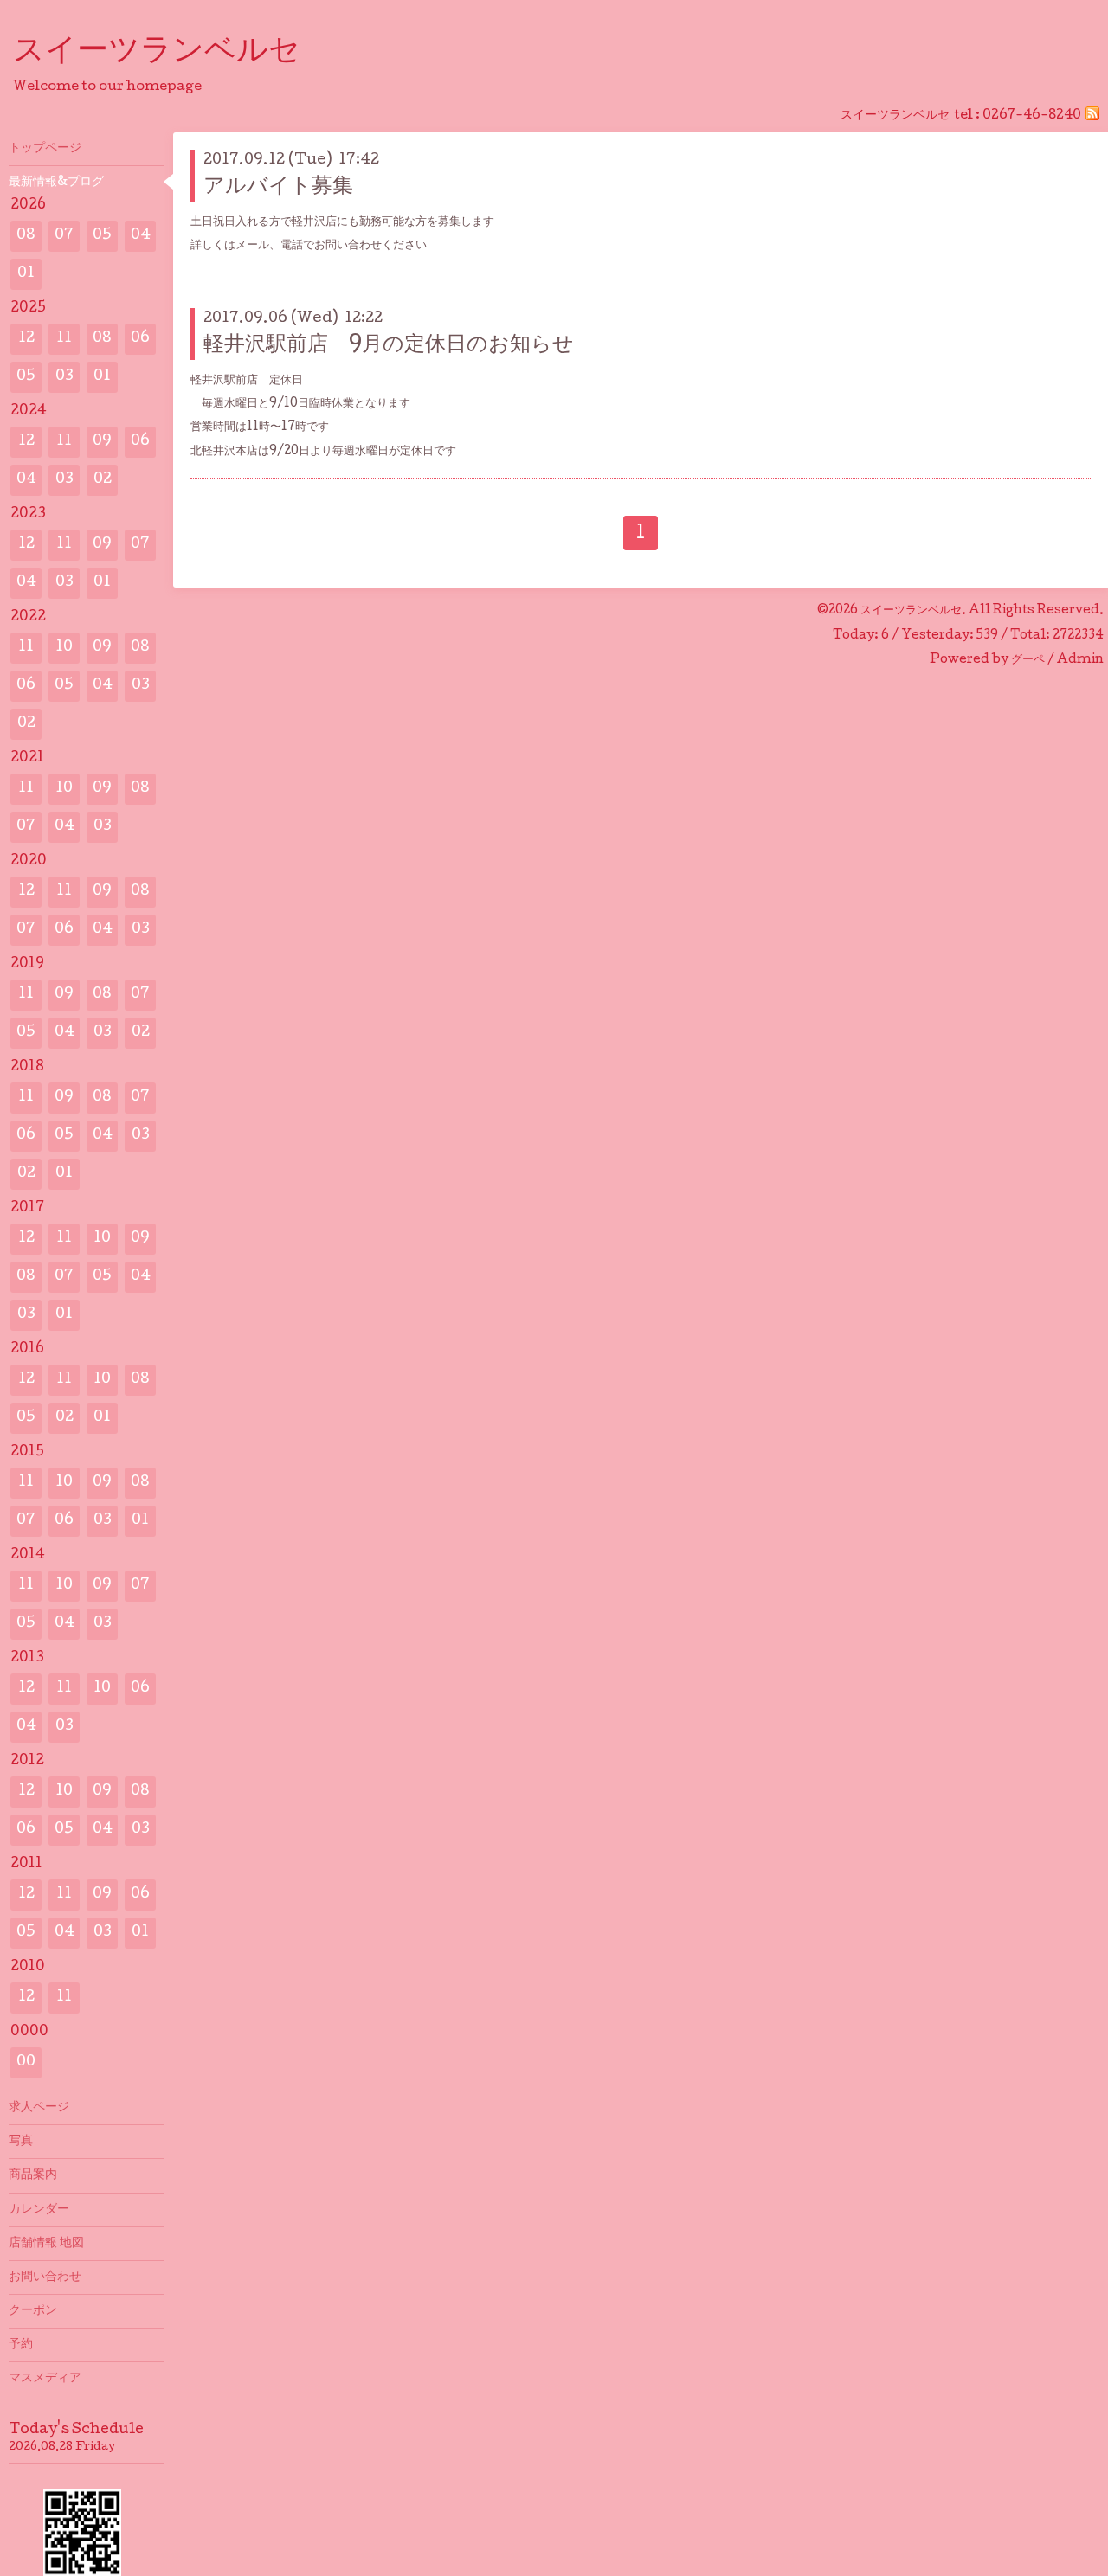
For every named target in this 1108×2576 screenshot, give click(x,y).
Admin (1080, 660)
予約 (21, 2345)
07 (64, 236)
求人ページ (39, 2108)
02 (103, 480)
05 (102, 236)
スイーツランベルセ (172, 53)
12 (26, 339)
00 (26, 2062)
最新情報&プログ (56, 183)
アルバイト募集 (278, 187)
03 (64, 377)
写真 (21, 2142)
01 (26, 274)
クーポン (33, 2311)
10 (64, 648)
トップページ (45, 149)
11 (64, 339)
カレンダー (39, 2210)
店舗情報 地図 (46, 2244)
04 (141, 236)
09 (102, 442)
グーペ (1028, 660)
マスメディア (45, 2379)
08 (26, 236)
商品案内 (33, 2175)
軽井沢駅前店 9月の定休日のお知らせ (389, 346)
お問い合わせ (45, 2277)
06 (140, 339)
